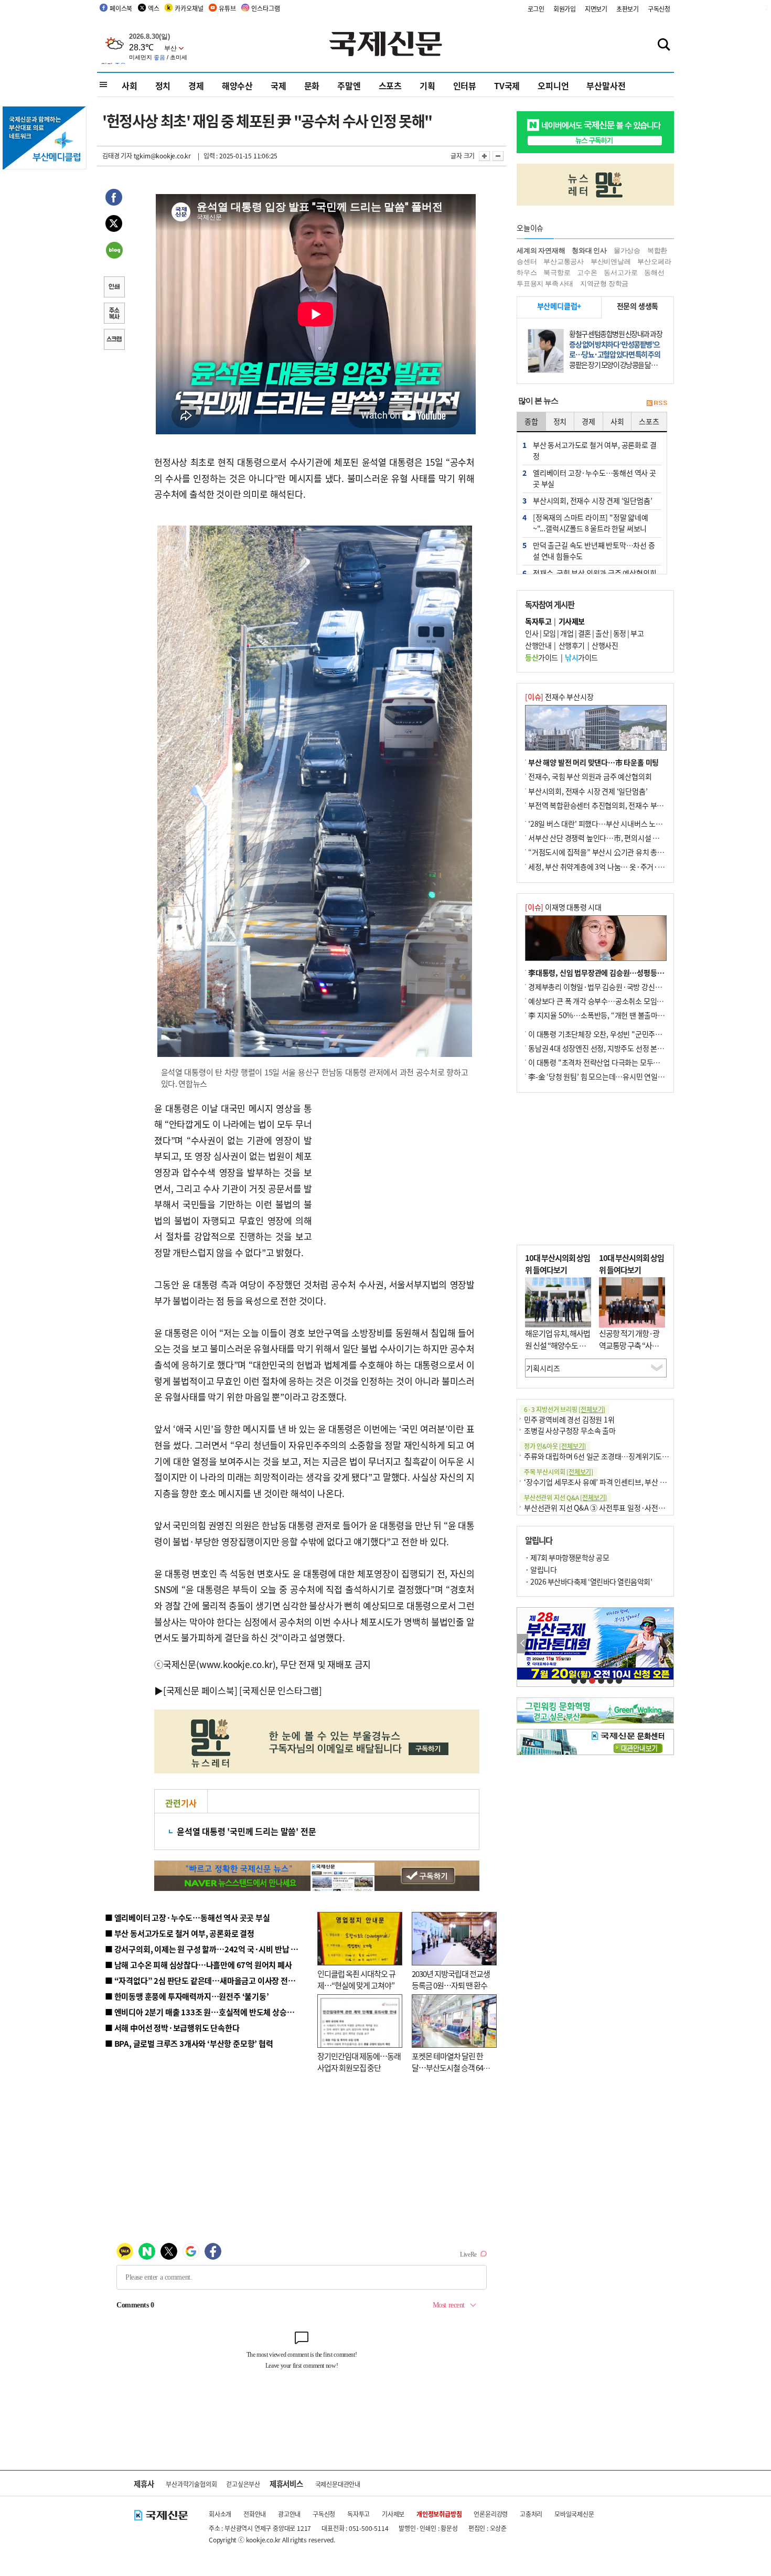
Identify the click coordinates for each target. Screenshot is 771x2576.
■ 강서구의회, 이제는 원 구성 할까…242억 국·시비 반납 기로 (205, 1949)
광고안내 (289, 2514)
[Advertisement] (396, 1166)
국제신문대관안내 (338, 2484)
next (668, 1644)
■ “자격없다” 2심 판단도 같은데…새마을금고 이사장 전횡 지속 (208, 1980)
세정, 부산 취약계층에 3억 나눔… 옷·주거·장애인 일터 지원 (618, 867)
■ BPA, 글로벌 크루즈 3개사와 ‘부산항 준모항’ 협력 (189, 2043)
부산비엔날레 (611, 261)
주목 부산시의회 (559, 1472)
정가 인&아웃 (555, 1446)
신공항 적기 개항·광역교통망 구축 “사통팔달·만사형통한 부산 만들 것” (632, 1351)
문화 (312, 85)
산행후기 (572, 645)
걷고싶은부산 (243, 2484)
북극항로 (557, 272)
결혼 (585, 633)
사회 (130, 85)
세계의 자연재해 (541, 250)
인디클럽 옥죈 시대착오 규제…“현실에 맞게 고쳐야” (356, 1980)
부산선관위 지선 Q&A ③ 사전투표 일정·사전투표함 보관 (609, 1508)
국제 (279, 85)
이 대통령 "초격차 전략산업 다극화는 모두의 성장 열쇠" (611, 1062)
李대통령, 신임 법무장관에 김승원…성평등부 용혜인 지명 (614, 972)
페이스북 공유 (114, 199)
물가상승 (627, 250)
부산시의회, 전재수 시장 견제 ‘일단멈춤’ (588, 791)
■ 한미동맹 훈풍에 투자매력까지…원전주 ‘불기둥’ (187, 1996)
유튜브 (227, 8)
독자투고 (358, 2514)
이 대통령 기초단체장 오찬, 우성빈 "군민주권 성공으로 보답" (618, 1034)
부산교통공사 (564, 261)
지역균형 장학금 (604, 284)
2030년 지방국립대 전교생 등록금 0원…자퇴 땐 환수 (451, 1980)
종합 (531, 421)
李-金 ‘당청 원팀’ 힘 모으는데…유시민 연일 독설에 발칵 (611, 1076)
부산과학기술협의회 (191, 2484)
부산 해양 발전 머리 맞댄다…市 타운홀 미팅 (593, 762)
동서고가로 (620, 272)
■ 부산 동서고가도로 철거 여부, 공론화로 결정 (180, 1933)
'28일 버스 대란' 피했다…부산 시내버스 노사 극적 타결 (610, 824)
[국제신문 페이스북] (200, 1690)
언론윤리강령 (491, 2514)
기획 (427, 85)
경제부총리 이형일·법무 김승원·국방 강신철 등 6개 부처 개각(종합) (629, 987)
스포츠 (390, 85)
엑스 (154, 8)
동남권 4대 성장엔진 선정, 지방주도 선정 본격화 (599, 1048)
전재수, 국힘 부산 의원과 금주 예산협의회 (590, 776)
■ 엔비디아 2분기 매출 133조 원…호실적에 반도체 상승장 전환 (207, 2012)
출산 (602, 633)
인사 (532, 633)
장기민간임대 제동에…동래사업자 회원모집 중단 (359, 2062)
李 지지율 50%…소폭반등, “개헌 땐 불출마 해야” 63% (610, 1015)
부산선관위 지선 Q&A (565, 1497)
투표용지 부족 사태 (545, 284)
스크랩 (114, 340)
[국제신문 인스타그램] (281, 1690)
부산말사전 (606, 85)
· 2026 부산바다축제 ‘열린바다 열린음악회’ (588, 1581)
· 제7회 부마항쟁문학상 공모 (567, 1557)
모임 (549, 633)
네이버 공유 (114, 251)
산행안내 (538, 645)
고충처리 (531, 2514)
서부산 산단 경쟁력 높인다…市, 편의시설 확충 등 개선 (609, 838)
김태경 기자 (117, 156)
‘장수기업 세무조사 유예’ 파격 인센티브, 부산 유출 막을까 (609, 1482)
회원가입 (565, 9)
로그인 (536, 9)
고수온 (587, 272)
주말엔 (349, 85)
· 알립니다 (541, 1569)
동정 (620, 633)
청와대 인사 (589, 250)
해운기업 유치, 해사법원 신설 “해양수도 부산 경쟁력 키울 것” (558, 1345)
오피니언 (553, 85)
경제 (196, 85)
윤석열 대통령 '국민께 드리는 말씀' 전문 (246, 1831)
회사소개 (220, 2514)
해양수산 (237, 85)
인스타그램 (265, 8)
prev (523, 1644)
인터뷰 (465, 85)
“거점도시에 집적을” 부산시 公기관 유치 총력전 (599, 852)
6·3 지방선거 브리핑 (565, 1409)
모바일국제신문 (574, 2514)
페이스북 (121, 8)
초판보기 (628, 9)
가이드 (542, 657)
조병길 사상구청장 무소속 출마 (570, 1430)
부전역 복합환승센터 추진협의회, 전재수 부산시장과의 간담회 (620, 805)
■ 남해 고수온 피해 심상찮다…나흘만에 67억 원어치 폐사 (199, 1965)
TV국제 (507, 85)
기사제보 (393, 2514)
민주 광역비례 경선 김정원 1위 (569, 1419)
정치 (163, 85)
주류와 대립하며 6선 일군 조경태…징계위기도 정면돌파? (609, 1456)
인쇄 (114, 288)
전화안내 (255, 2514)
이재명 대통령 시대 (563, 907)
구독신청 (659, 9)
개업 (567, 633)
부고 (637, 633)
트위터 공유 (114, 225)
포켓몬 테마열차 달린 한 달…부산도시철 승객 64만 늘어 (451, 2068)
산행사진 (605, 645)
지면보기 (596, 9)
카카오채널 (189, 8)
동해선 (654, 272)
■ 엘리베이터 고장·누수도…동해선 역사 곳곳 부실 (188, 1917)
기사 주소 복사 (114, 314)
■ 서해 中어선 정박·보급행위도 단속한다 (172, 2028)
